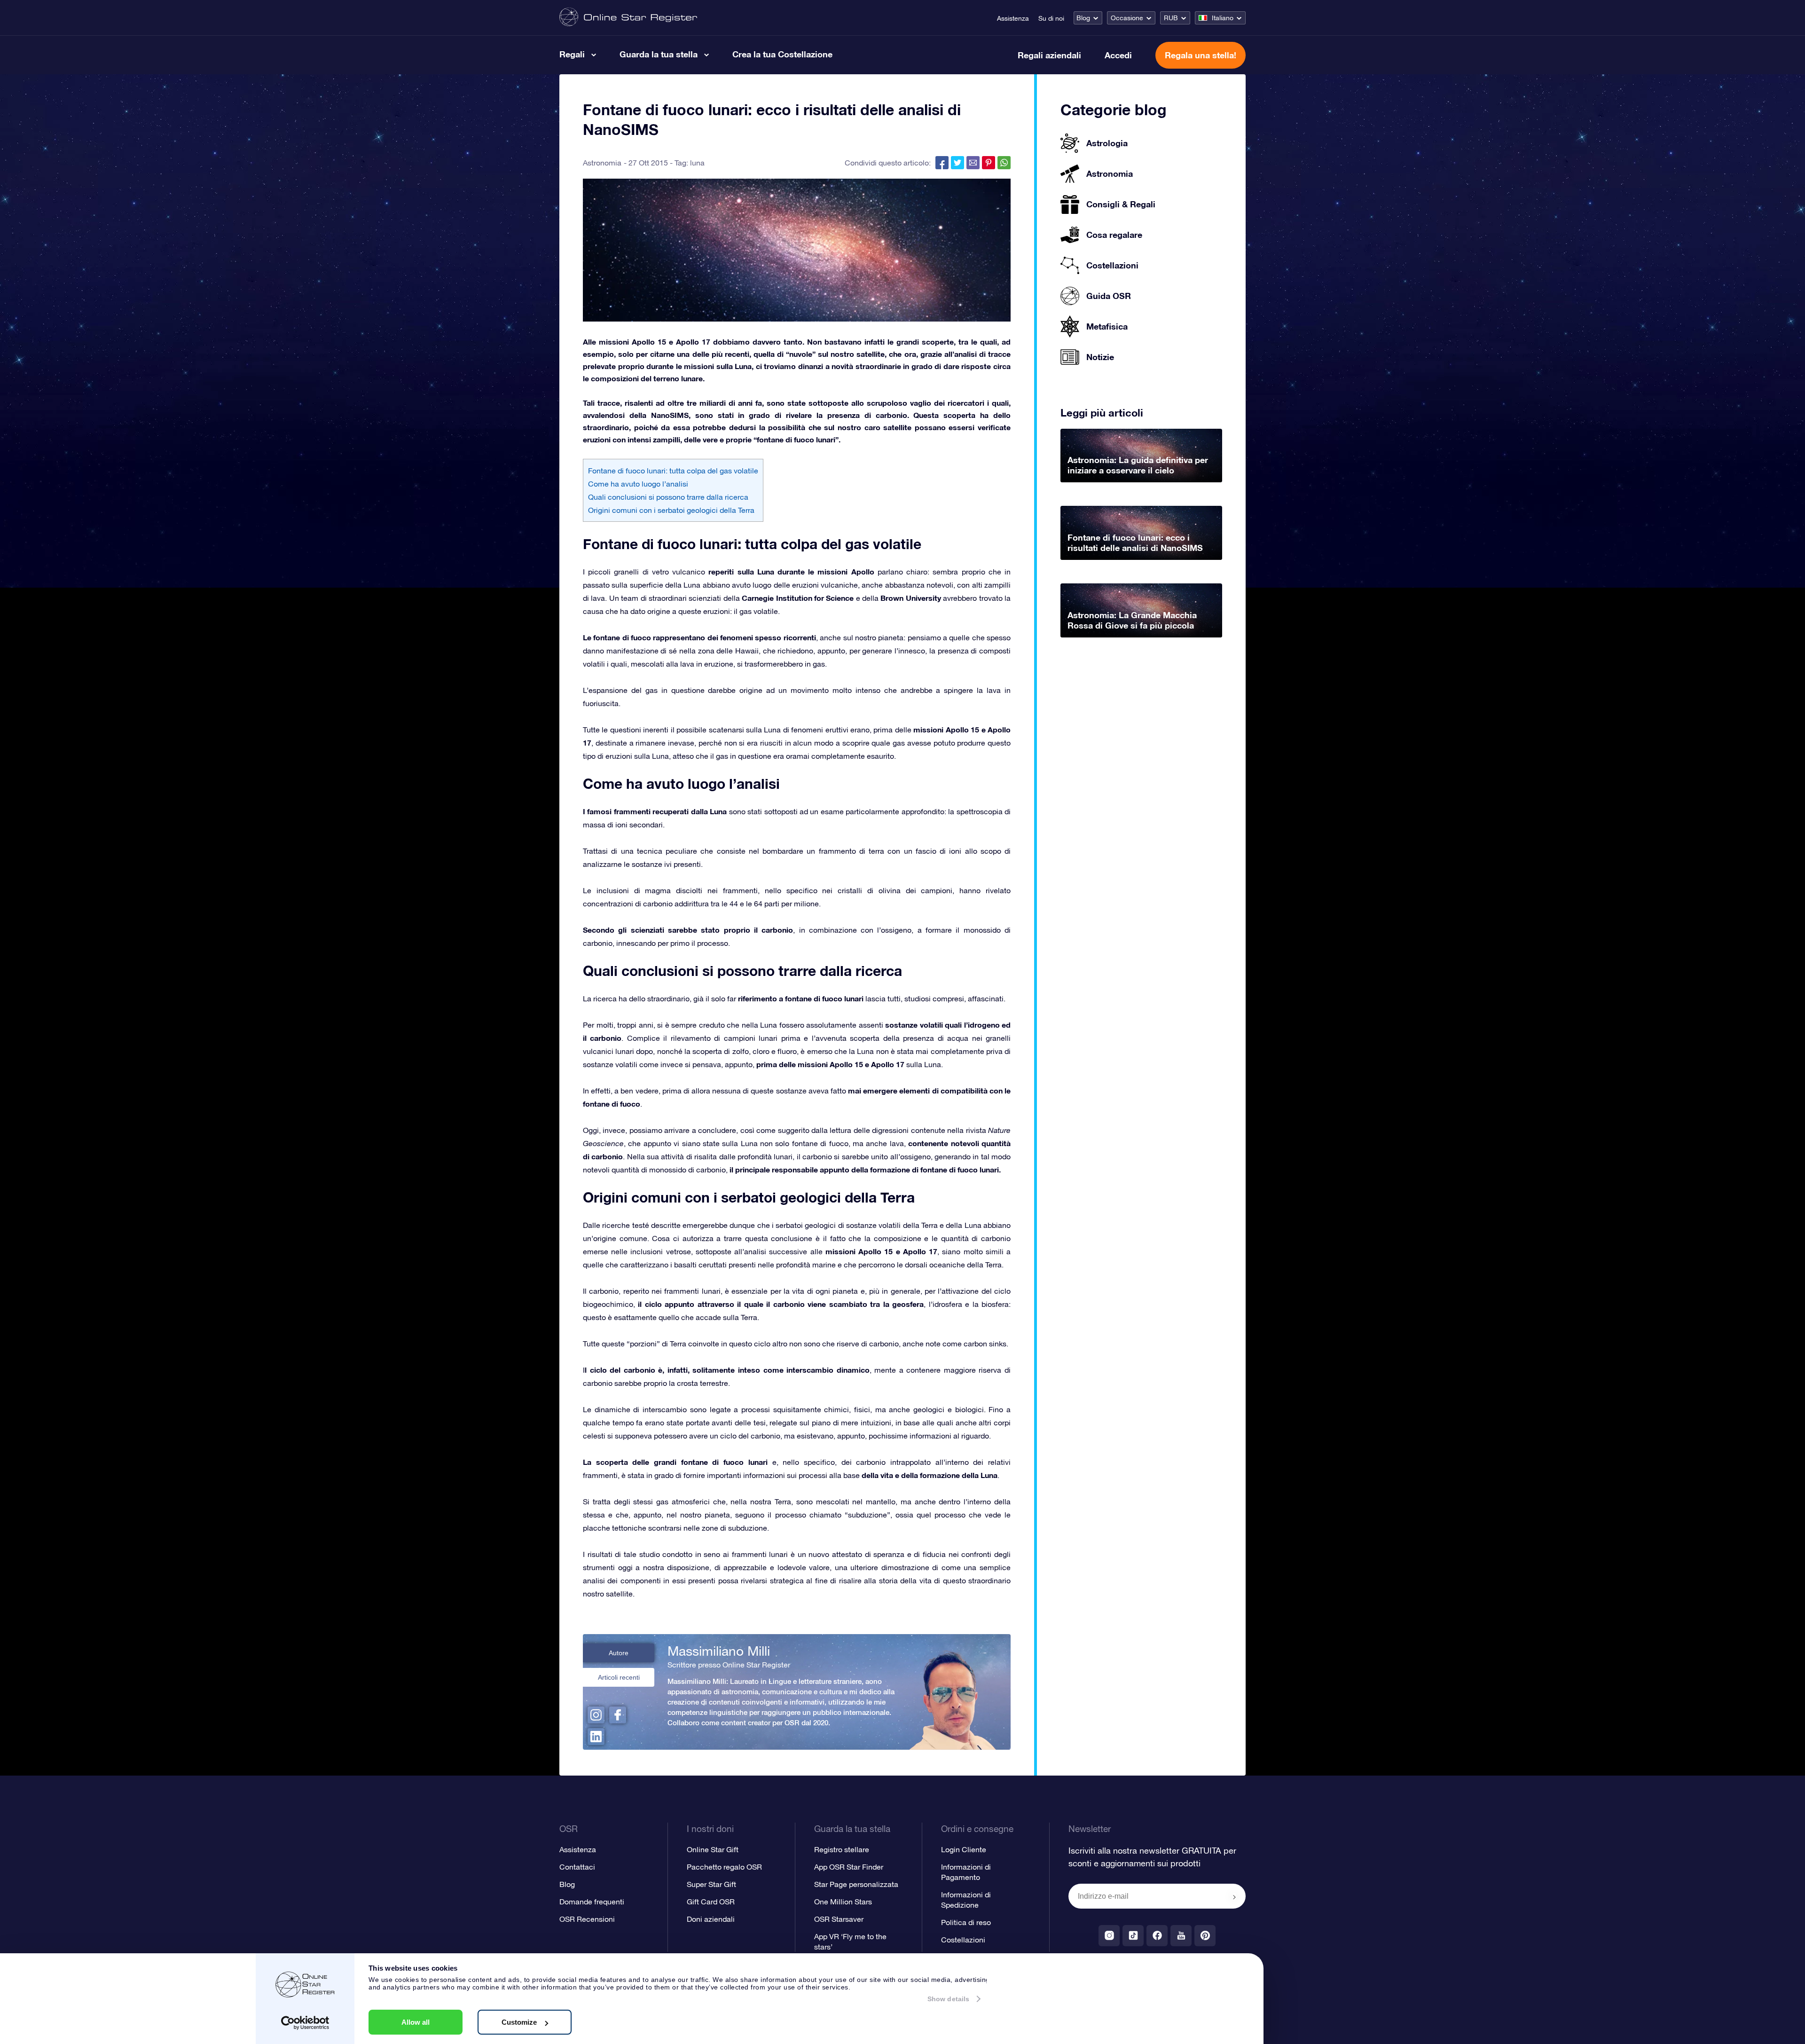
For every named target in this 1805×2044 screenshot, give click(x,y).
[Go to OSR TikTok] (1133, 1936)
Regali (572, 54)
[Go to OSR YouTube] (1181, 1936)
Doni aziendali (711, 1919)
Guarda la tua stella (659, 54)
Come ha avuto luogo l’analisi (638, 484)
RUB (1171, 18)
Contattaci (577, 1867)
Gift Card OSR (711, 1902)
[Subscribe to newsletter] (1234, 1897)
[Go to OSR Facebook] (1157, 1936)
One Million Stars (843, 1902)
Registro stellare (842, 1849)
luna (697, 163)
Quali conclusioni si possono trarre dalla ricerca (668, 497)
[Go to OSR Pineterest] (1205, 1936)
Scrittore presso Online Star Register (729, 1665)
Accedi (1118, 55)
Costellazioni (963, 1940)
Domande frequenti (592, 1902)
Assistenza (1013, 18)
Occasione (1127, 18)
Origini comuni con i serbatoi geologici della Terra (671, 510)
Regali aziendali (1049, 55)
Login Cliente (964, 1849)
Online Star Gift (713, 1849)
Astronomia (602, 163)
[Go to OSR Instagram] (1109, 1936)
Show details (948, 1999)
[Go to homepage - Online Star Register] (628, 18)
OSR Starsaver (839, 1919)
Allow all (416, 2022)
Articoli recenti (619, 1677)
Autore (619, 1653)
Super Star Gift (711, 1884)
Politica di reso (966, 1922)
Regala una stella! (1201, 55)
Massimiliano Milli (719, 1651)
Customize (519, 2022)
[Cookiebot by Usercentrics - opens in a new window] (305, 2023)
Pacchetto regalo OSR (724, 1867)
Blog (1083, 18)
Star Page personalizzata (856, 1884)
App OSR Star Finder (849, 1867)
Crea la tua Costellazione (782, 54)
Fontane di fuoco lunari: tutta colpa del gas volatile (673, 471)
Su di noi (1051, 18)
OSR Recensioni (587, 1919)
